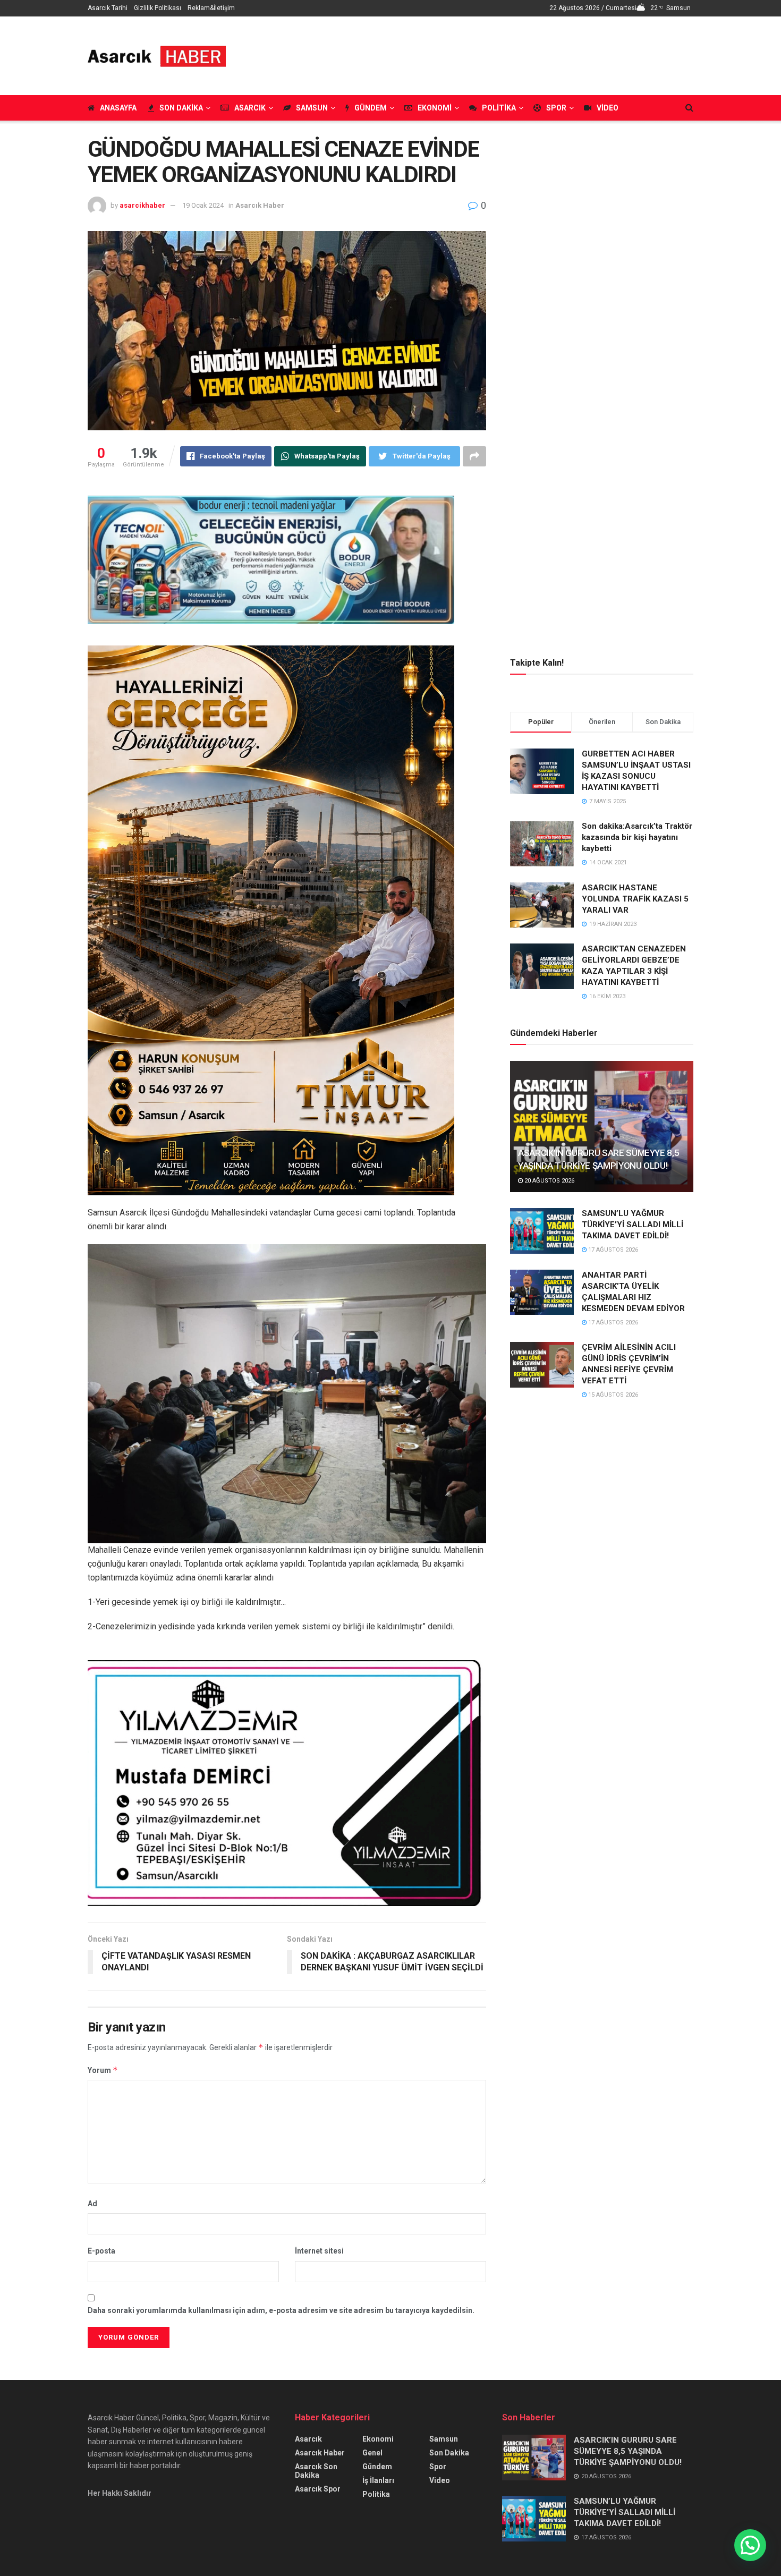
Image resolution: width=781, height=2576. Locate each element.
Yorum (103, 2070)
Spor (556, 108)
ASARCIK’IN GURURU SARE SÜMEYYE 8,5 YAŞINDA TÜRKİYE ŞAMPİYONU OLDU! (628, 2451)
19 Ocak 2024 (203, 205)
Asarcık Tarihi (108, 8)
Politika (499, 108)
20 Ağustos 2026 (549, 1181)
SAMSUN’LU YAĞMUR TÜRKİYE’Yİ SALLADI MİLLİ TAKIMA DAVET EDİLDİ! (633, 1225)
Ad (92, 2204)
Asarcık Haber (260, 205)
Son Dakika (181, 108)
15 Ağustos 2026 (612, 1395)
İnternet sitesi (319, 2251)
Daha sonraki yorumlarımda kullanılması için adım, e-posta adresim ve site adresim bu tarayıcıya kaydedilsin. (281, 2310)
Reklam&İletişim (211, 8)
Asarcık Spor (318, 2489)
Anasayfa (118, 108)
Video (608, 108)
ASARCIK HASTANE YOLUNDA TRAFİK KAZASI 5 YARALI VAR (635, 899)
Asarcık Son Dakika (316, 2471)
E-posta (101, 2251)
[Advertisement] (500, 54)
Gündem (371, 108)
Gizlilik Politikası (158, 8)
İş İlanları (378, 2480)
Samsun (312, 108)
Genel (372, 2453)
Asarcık (250, 108)
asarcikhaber (142, 205)
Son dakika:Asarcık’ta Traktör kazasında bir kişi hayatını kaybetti (637, 837)
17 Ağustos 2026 (612, 1250)
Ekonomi (435, 108)
